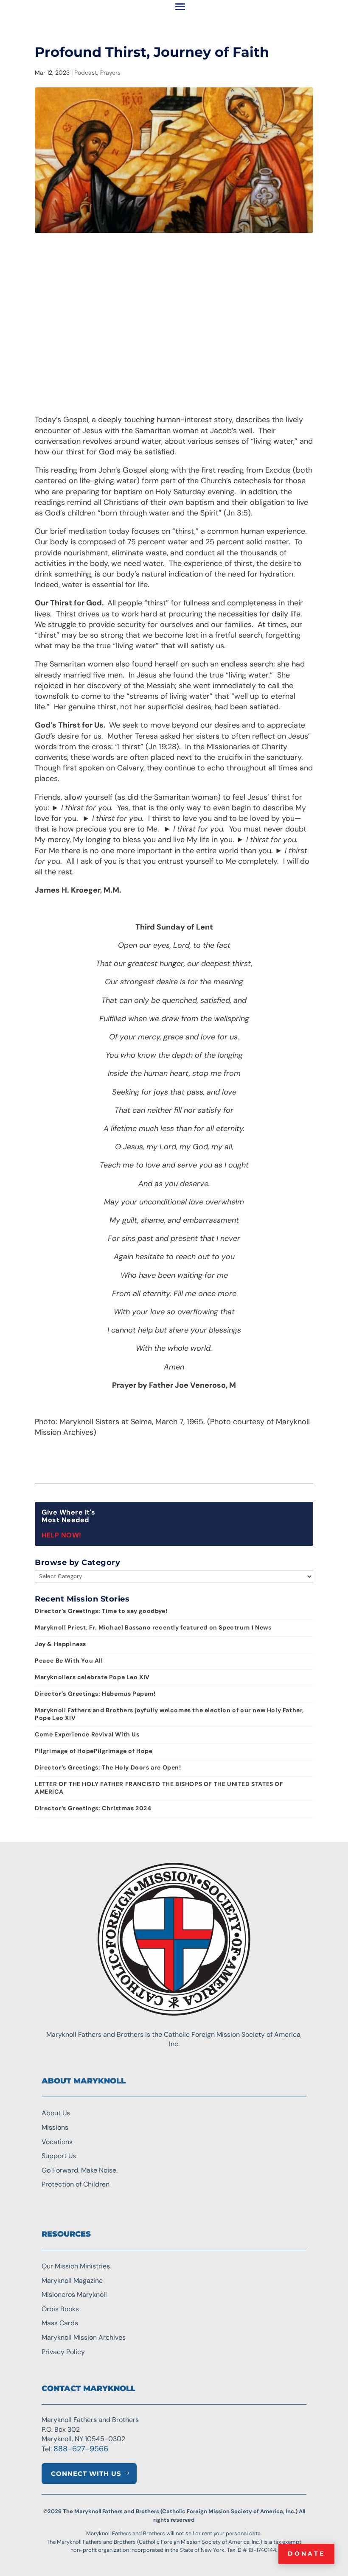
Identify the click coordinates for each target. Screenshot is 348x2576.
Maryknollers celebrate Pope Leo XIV (92, 1677)
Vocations (57, 2142)
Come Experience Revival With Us (87, 1734)
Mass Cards (60, 2323)
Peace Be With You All (69, 1660)
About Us (56, 2113)
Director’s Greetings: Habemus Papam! (95, 1694)
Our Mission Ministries (76, 2266)
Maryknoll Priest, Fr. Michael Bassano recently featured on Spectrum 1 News (153, 1627)
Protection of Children (76, 2184)
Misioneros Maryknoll (74, 2295)
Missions (55, 2127)
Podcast (86, 73)
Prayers (110, 73)
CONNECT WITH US (86, 2474)
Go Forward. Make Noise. (80, 2170)
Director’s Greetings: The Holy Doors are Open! (108, 1767)
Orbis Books (60, 2309)
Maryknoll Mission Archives (84, 2337)
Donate (306, 2554)
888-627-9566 (81, 2449)
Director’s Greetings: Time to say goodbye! (101, 1611)
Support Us (59, 2156)
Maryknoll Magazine (72, 2281)
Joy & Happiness (60, 1644)
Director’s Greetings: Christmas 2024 (93, 1808)
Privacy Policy (63, 2352)
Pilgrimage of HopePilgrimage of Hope (94, 1751)
